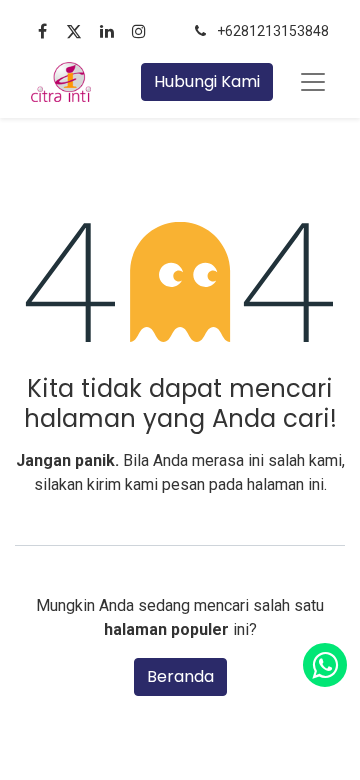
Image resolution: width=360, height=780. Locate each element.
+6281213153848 (273, 31)
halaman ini (285, 484)
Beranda (180, 676)
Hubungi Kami (207, 81)
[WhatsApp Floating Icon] (325, 665)
